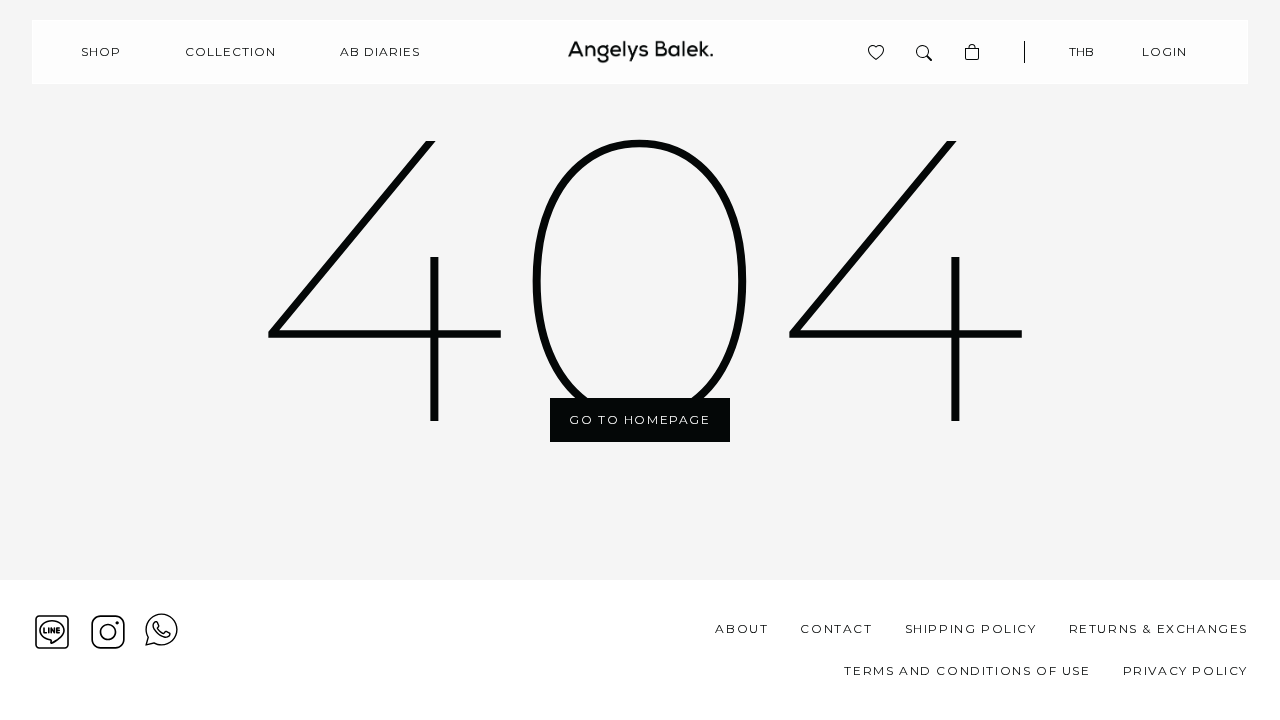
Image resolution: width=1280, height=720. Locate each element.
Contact (836, 628)
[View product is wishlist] (876, 52)
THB (1081, 51)
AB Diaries (380, 51)
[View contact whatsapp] (161, 650)
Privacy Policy (1185, 670)
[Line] (52, 632)
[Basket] (972, 52)
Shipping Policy (971, 628)
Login (1164, 51)
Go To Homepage (639, 419)
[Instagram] (108, 632)
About (741, 628)
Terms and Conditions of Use (967, 670)
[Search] (924, 52)
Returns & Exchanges (1158, 628)
